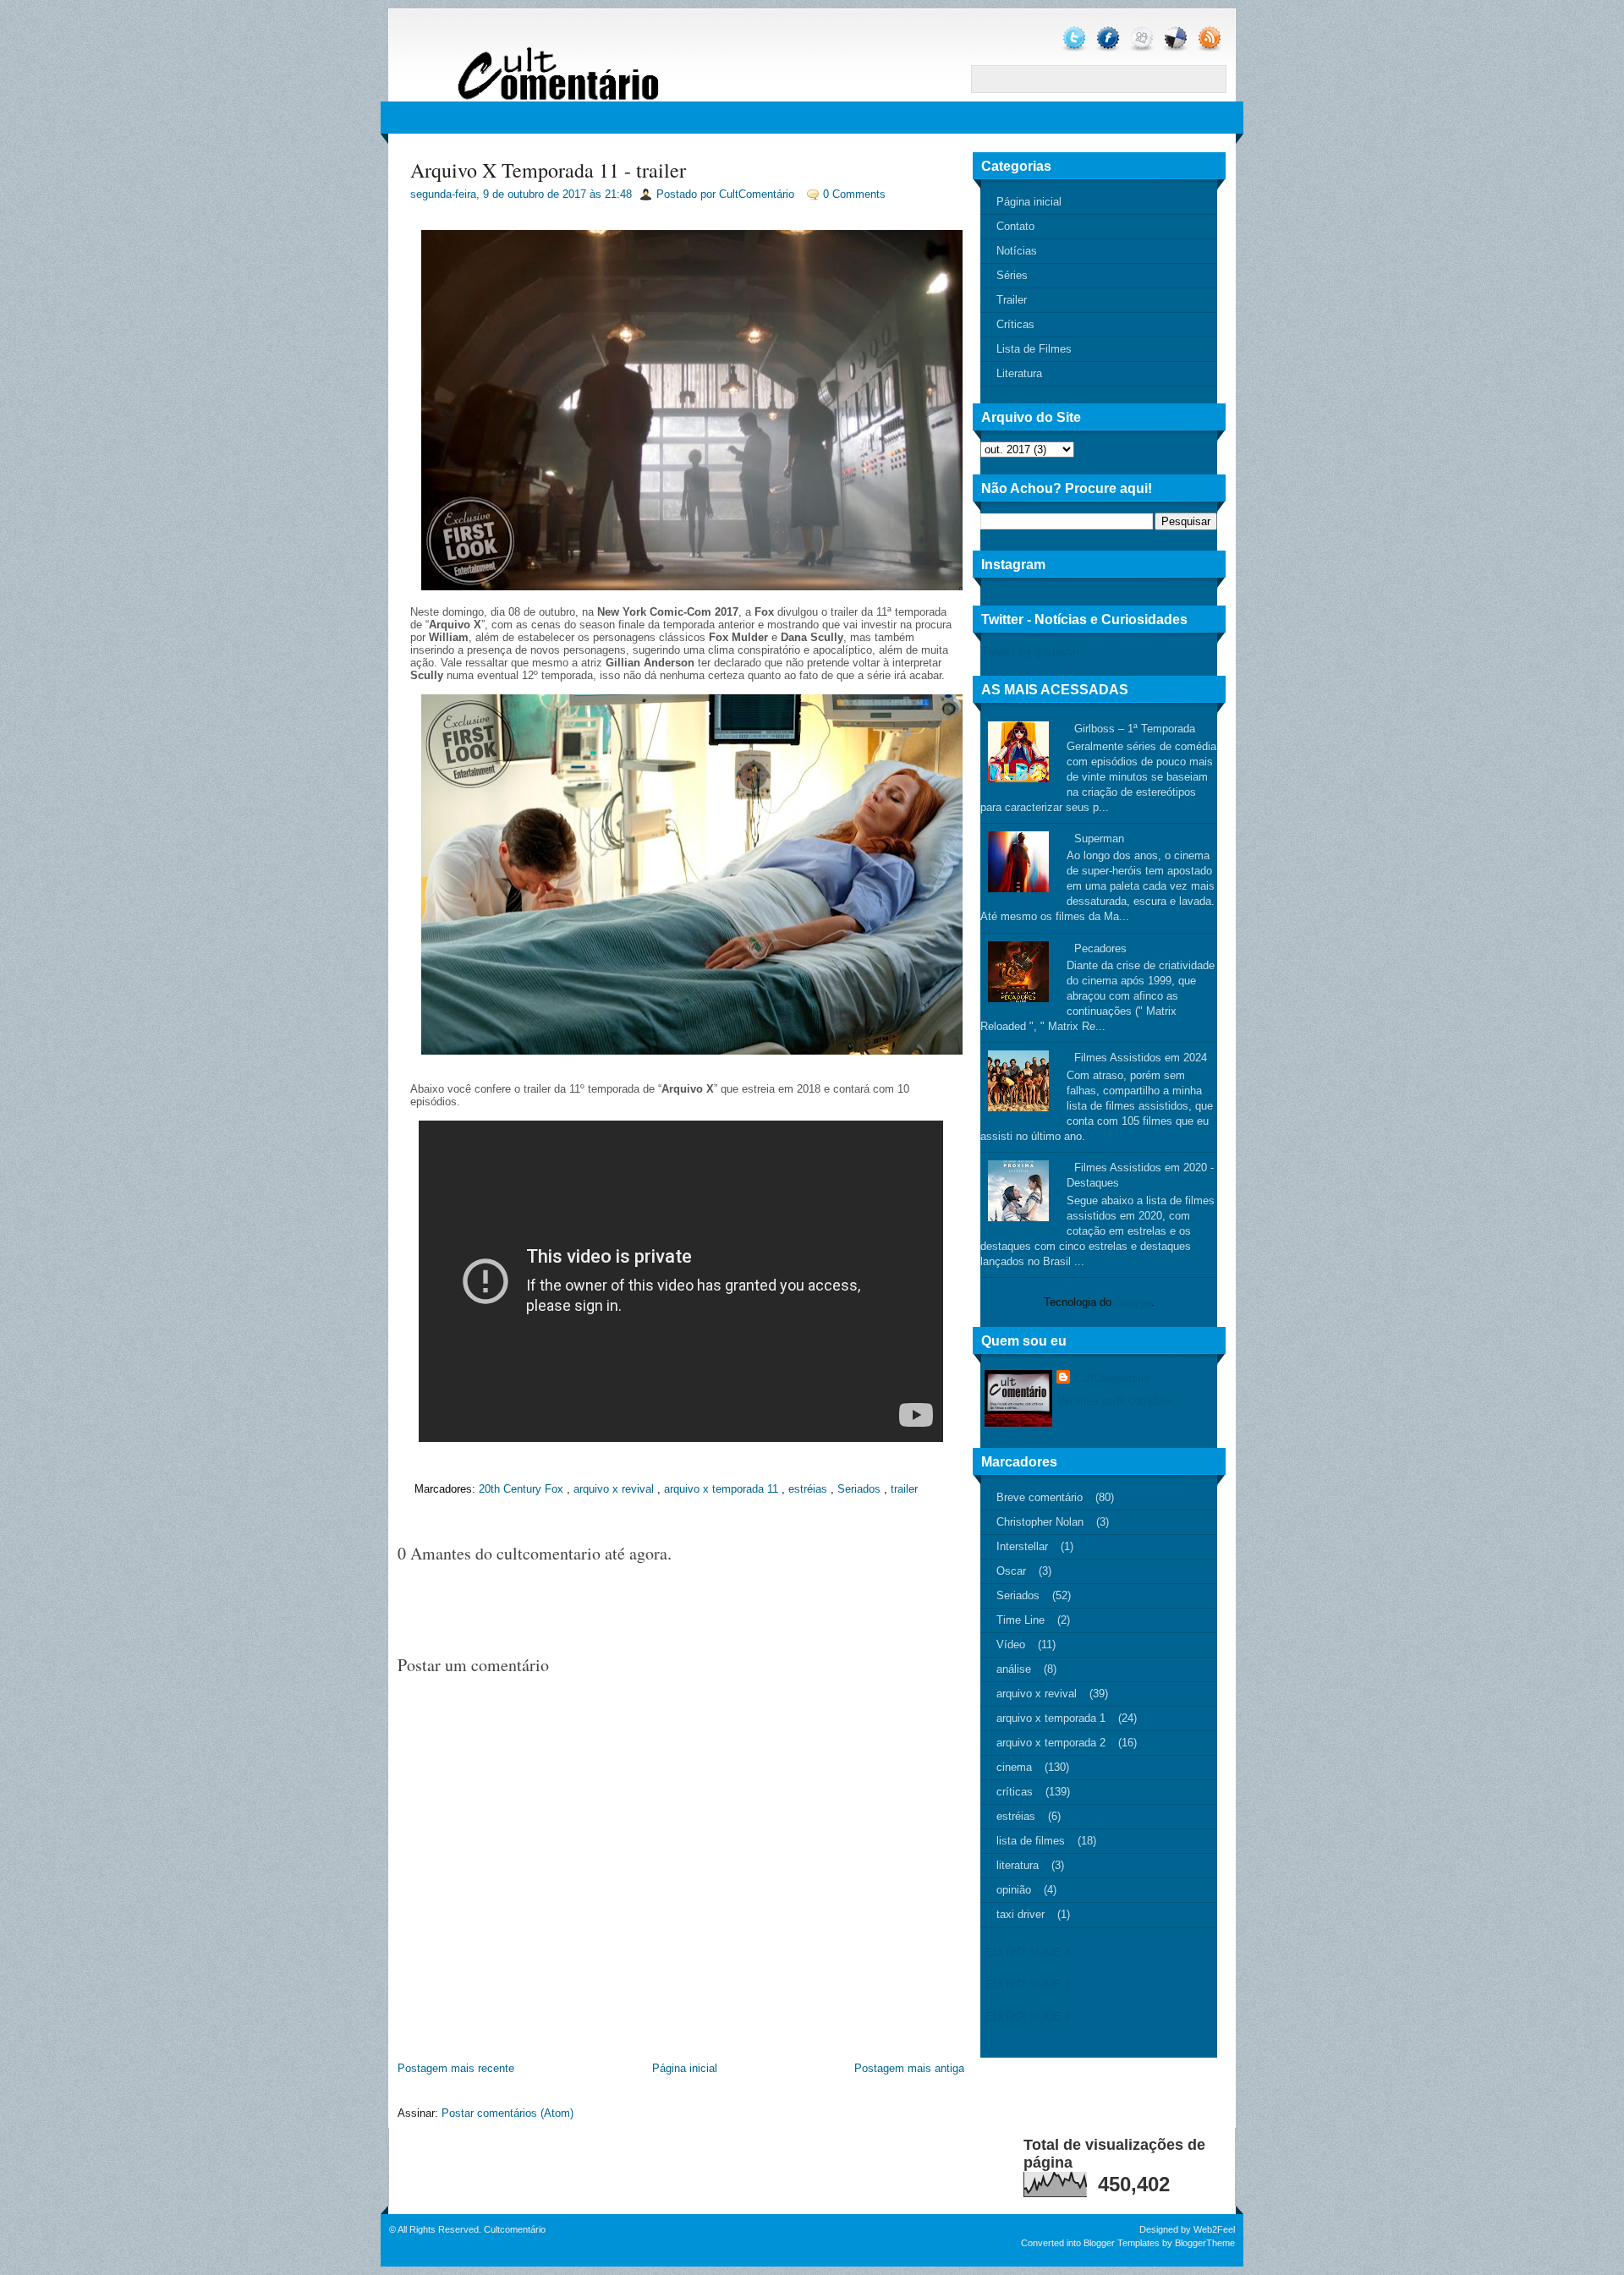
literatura (1018, 1865)
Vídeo (1011, 1645)
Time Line (1020, 1620)
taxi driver (1020, 1914)
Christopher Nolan (1040, 1522)
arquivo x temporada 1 (1051, 1718)
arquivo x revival (614, 1489)
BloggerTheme (1205, 2243)
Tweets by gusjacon (1029, 651)
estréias (808, 1489)
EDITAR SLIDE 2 (1027, 2016)
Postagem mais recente (456, 2068)
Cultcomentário (515, 2229)
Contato (1015, 226)
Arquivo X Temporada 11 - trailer (548, 170)
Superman (1099, 839)
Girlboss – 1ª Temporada (1135, 729)
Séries (1012, 275)
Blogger (1133, 1302)
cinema (1014, 1767)
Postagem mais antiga (909, 2068)
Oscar (1011, 1571)
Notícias (1017, 251)
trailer (904, 1489)
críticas (1015, 1792)
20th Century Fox (521, 1489)
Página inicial (685, 2068)
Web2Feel (1214, 2229)
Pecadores (1100, 948)
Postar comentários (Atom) (507, 2113)
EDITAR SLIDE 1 (1027, 1984)
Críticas (1015, 324)
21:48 (618, 194)
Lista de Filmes (1034, 349)
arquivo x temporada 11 (721, 1489)
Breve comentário (1040, 1497)
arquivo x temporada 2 (1051, 1743)
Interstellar (1022, 1546)
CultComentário (1111, 1377)
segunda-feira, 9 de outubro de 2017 (498, 194)
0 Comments (854, 194)
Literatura (1019, 373)
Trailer (1012, 300)
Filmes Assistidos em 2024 (1141, 1058)
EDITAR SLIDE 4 (1027, 1952)
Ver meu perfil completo (1114, 1400)
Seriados (859, 1489)
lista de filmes (1031, 1841)
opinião (1014, 1890)
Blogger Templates (1122, 2243)
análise (1014, 1669)
